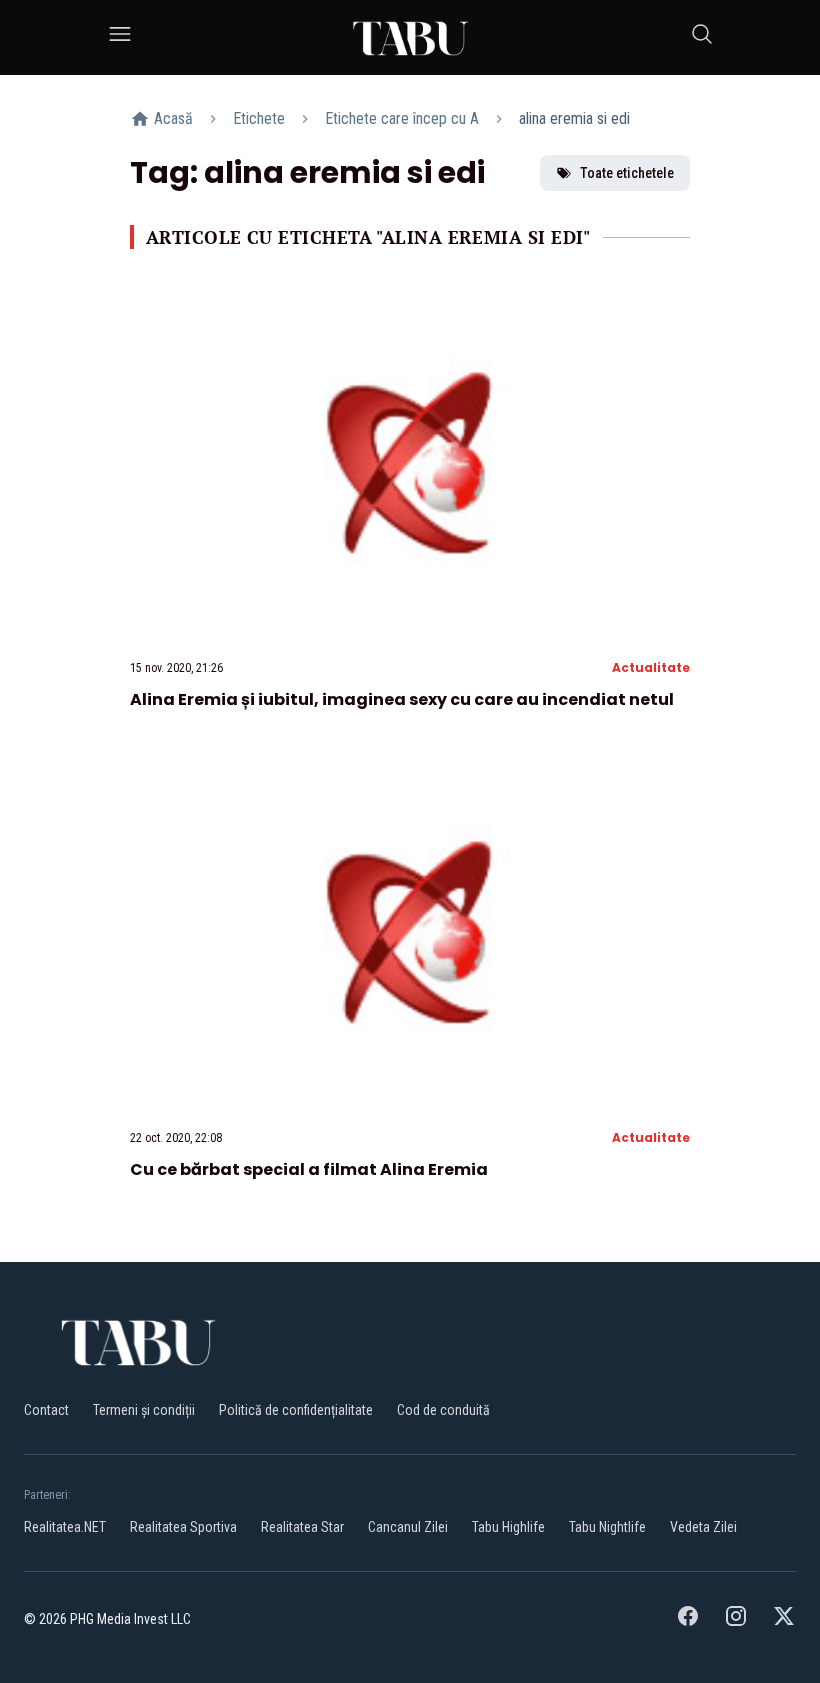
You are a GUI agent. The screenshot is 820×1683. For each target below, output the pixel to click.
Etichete (259, 118)
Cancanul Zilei (408, 1527)
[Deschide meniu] (120, 37)
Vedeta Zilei (703, 1527)
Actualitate (651, 667)
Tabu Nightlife (607, 1527)
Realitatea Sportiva (183, 1527)
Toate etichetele (627, 173)
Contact (46, 1410)
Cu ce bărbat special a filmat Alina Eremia (309, 1169)
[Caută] (702, 37)
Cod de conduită (443, 1410)
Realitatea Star (302, 1527)
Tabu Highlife (508, 1527)
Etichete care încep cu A (402, 118)
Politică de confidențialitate (296, 1410)
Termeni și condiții (144, 1410)
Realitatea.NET (65, 1527)
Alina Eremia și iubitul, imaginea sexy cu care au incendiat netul (402, 699)
